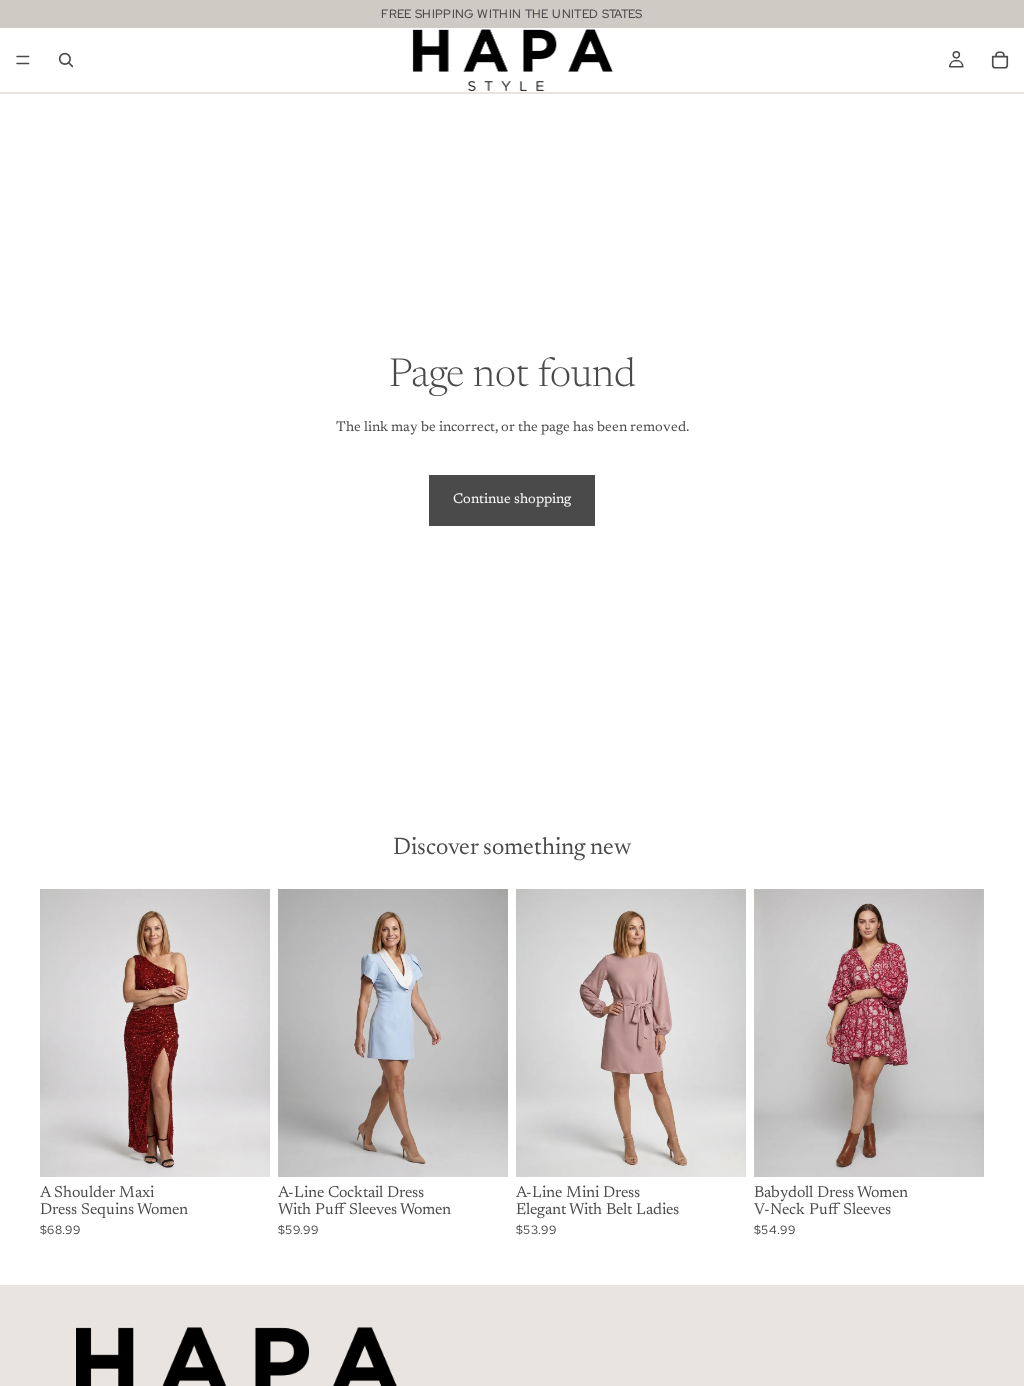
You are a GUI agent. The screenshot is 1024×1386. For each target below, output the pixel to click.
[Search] (66, 60)
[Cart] (1000, 60)
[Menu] (23, 60)
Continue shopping (512, 500)
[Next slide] (248, 1033)
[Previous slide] (62, 1033)
